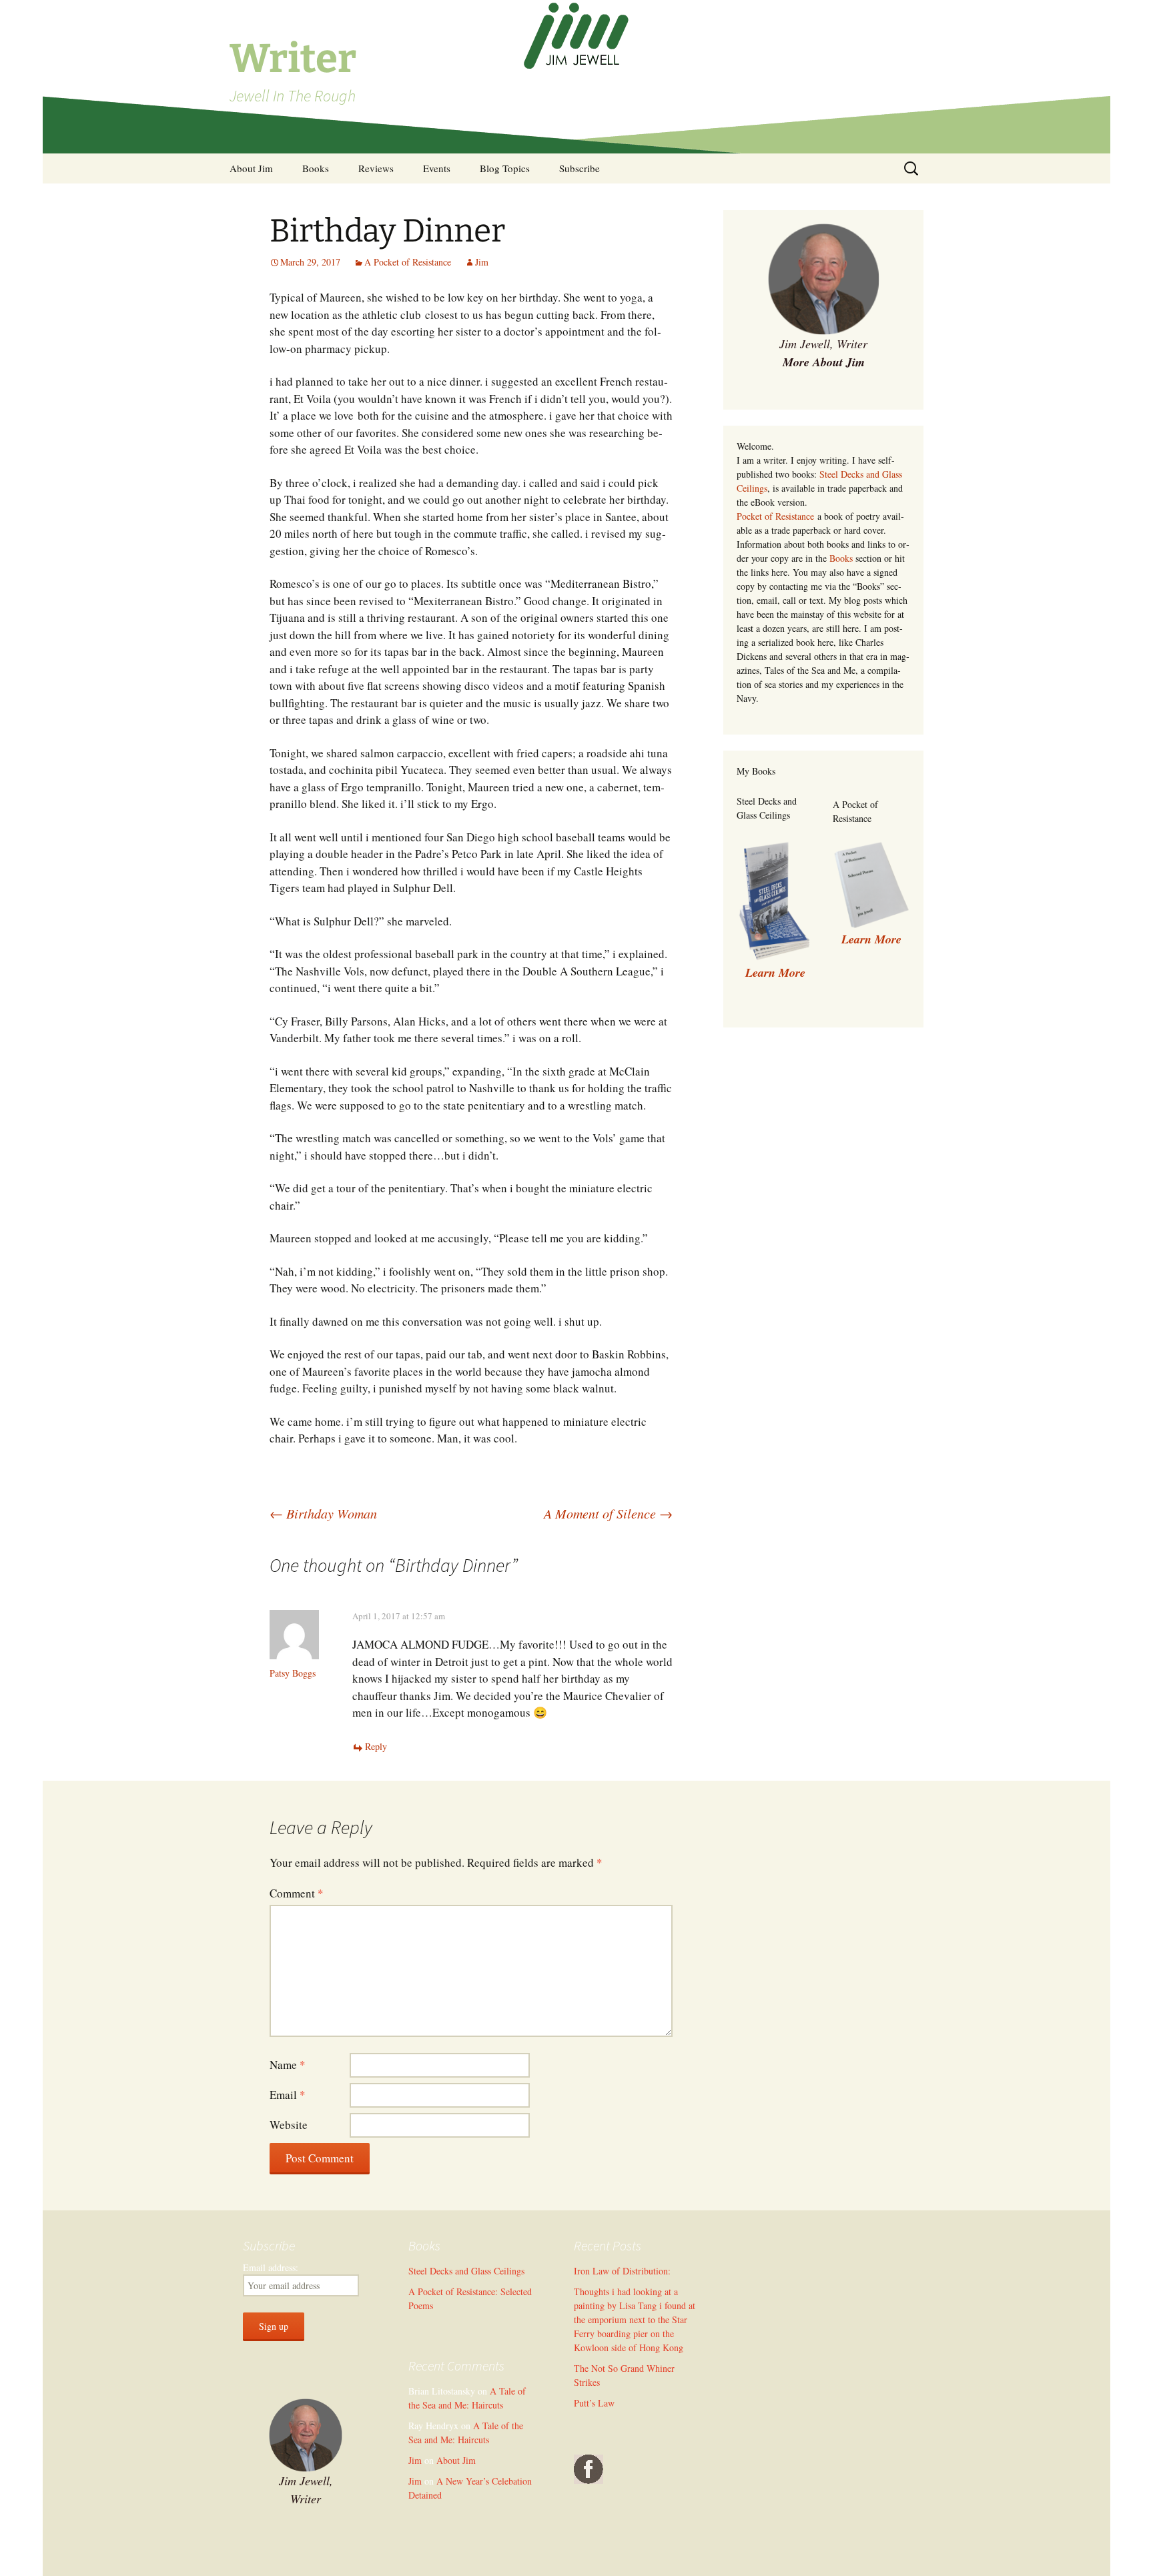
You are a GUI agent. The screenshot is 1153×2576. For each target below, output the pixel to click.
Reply (376, 1746)
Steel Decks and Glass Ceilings (466, 2271)
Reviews (376, 168)
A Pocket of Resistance (408, 262)
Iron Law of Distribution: (622, 2271)
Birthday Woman (323, 1513)
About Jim (251, 168)
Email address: (271, 2267)
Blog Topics (505, 168)
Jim (482, 262)
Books (316, 168)
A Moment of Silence (608, 1513)
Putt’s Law (594, 2403)
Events (437, 168)
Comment (297, 1893)
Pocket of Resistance (775, 516)
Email (288, 2095)
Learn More (871, 939)
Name (288, 2065)
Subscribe (580, 168)
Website (289, 2125)
